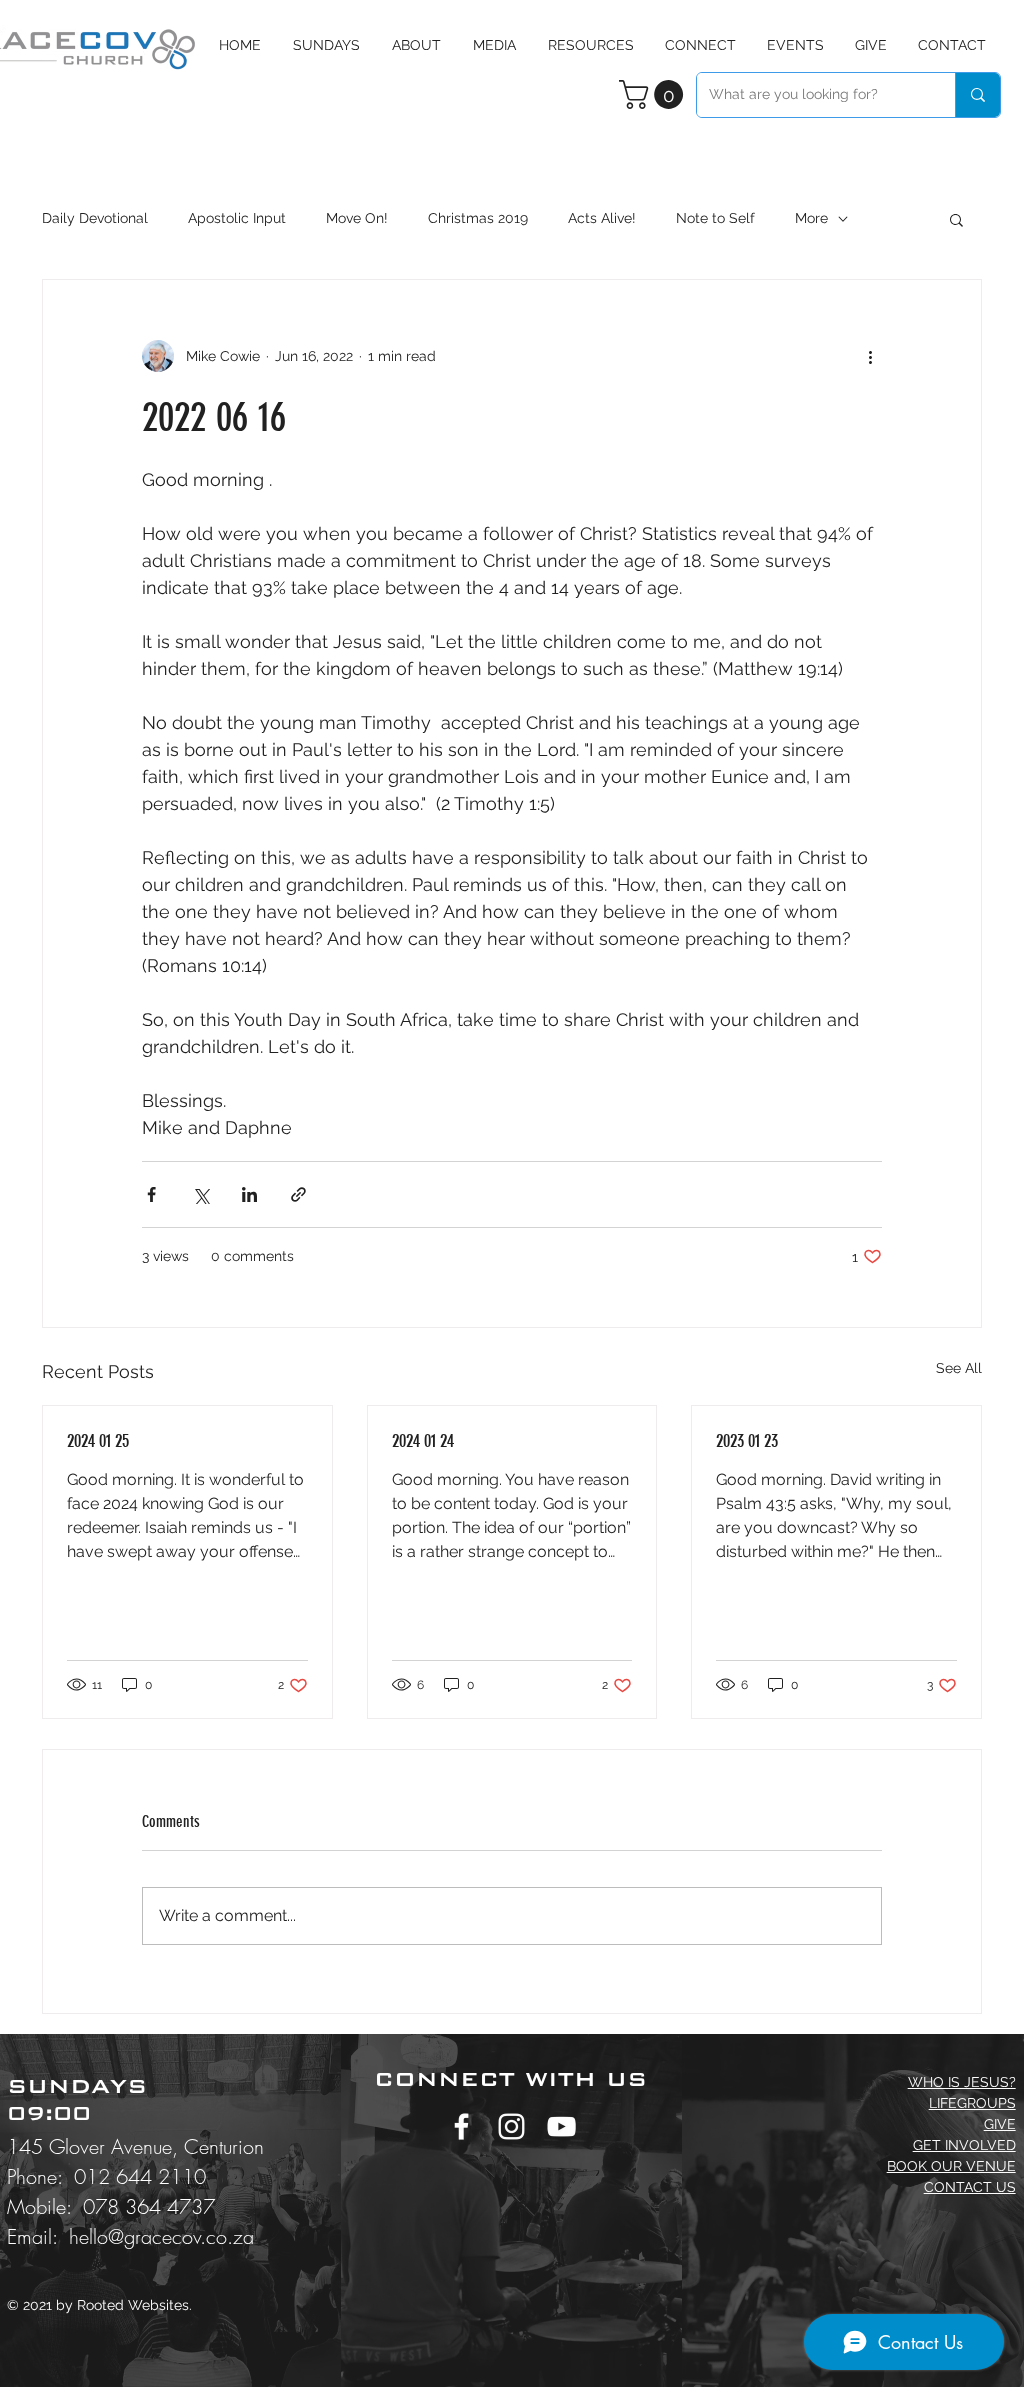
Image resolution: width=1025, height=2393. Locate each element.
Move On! (357, 218)
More (811, 218)
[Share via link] (298, 1194)
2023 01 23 (747, 1441)
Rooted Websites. (134, 2305)
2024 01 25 (98, 1441)
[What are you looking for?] (977, 95)
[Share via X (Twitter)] (200, 1194)
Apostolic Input (237, 218)
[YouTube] (561, 2126)
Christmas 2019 (478, 218)
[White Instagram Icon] (511, 2126)
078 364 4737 (149, 2206)
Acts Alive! (602, 218)
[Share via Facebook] (151, 1194)
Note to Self (715, 218)
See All (959, 1368)
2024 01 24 (423, 1441)
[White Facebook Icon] (461, 2126)
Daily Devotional (95, 218)
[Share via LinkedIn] (249, 1194)
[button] (494, 45)
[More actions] (870, 356)
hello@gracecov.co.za (161, 2236)
